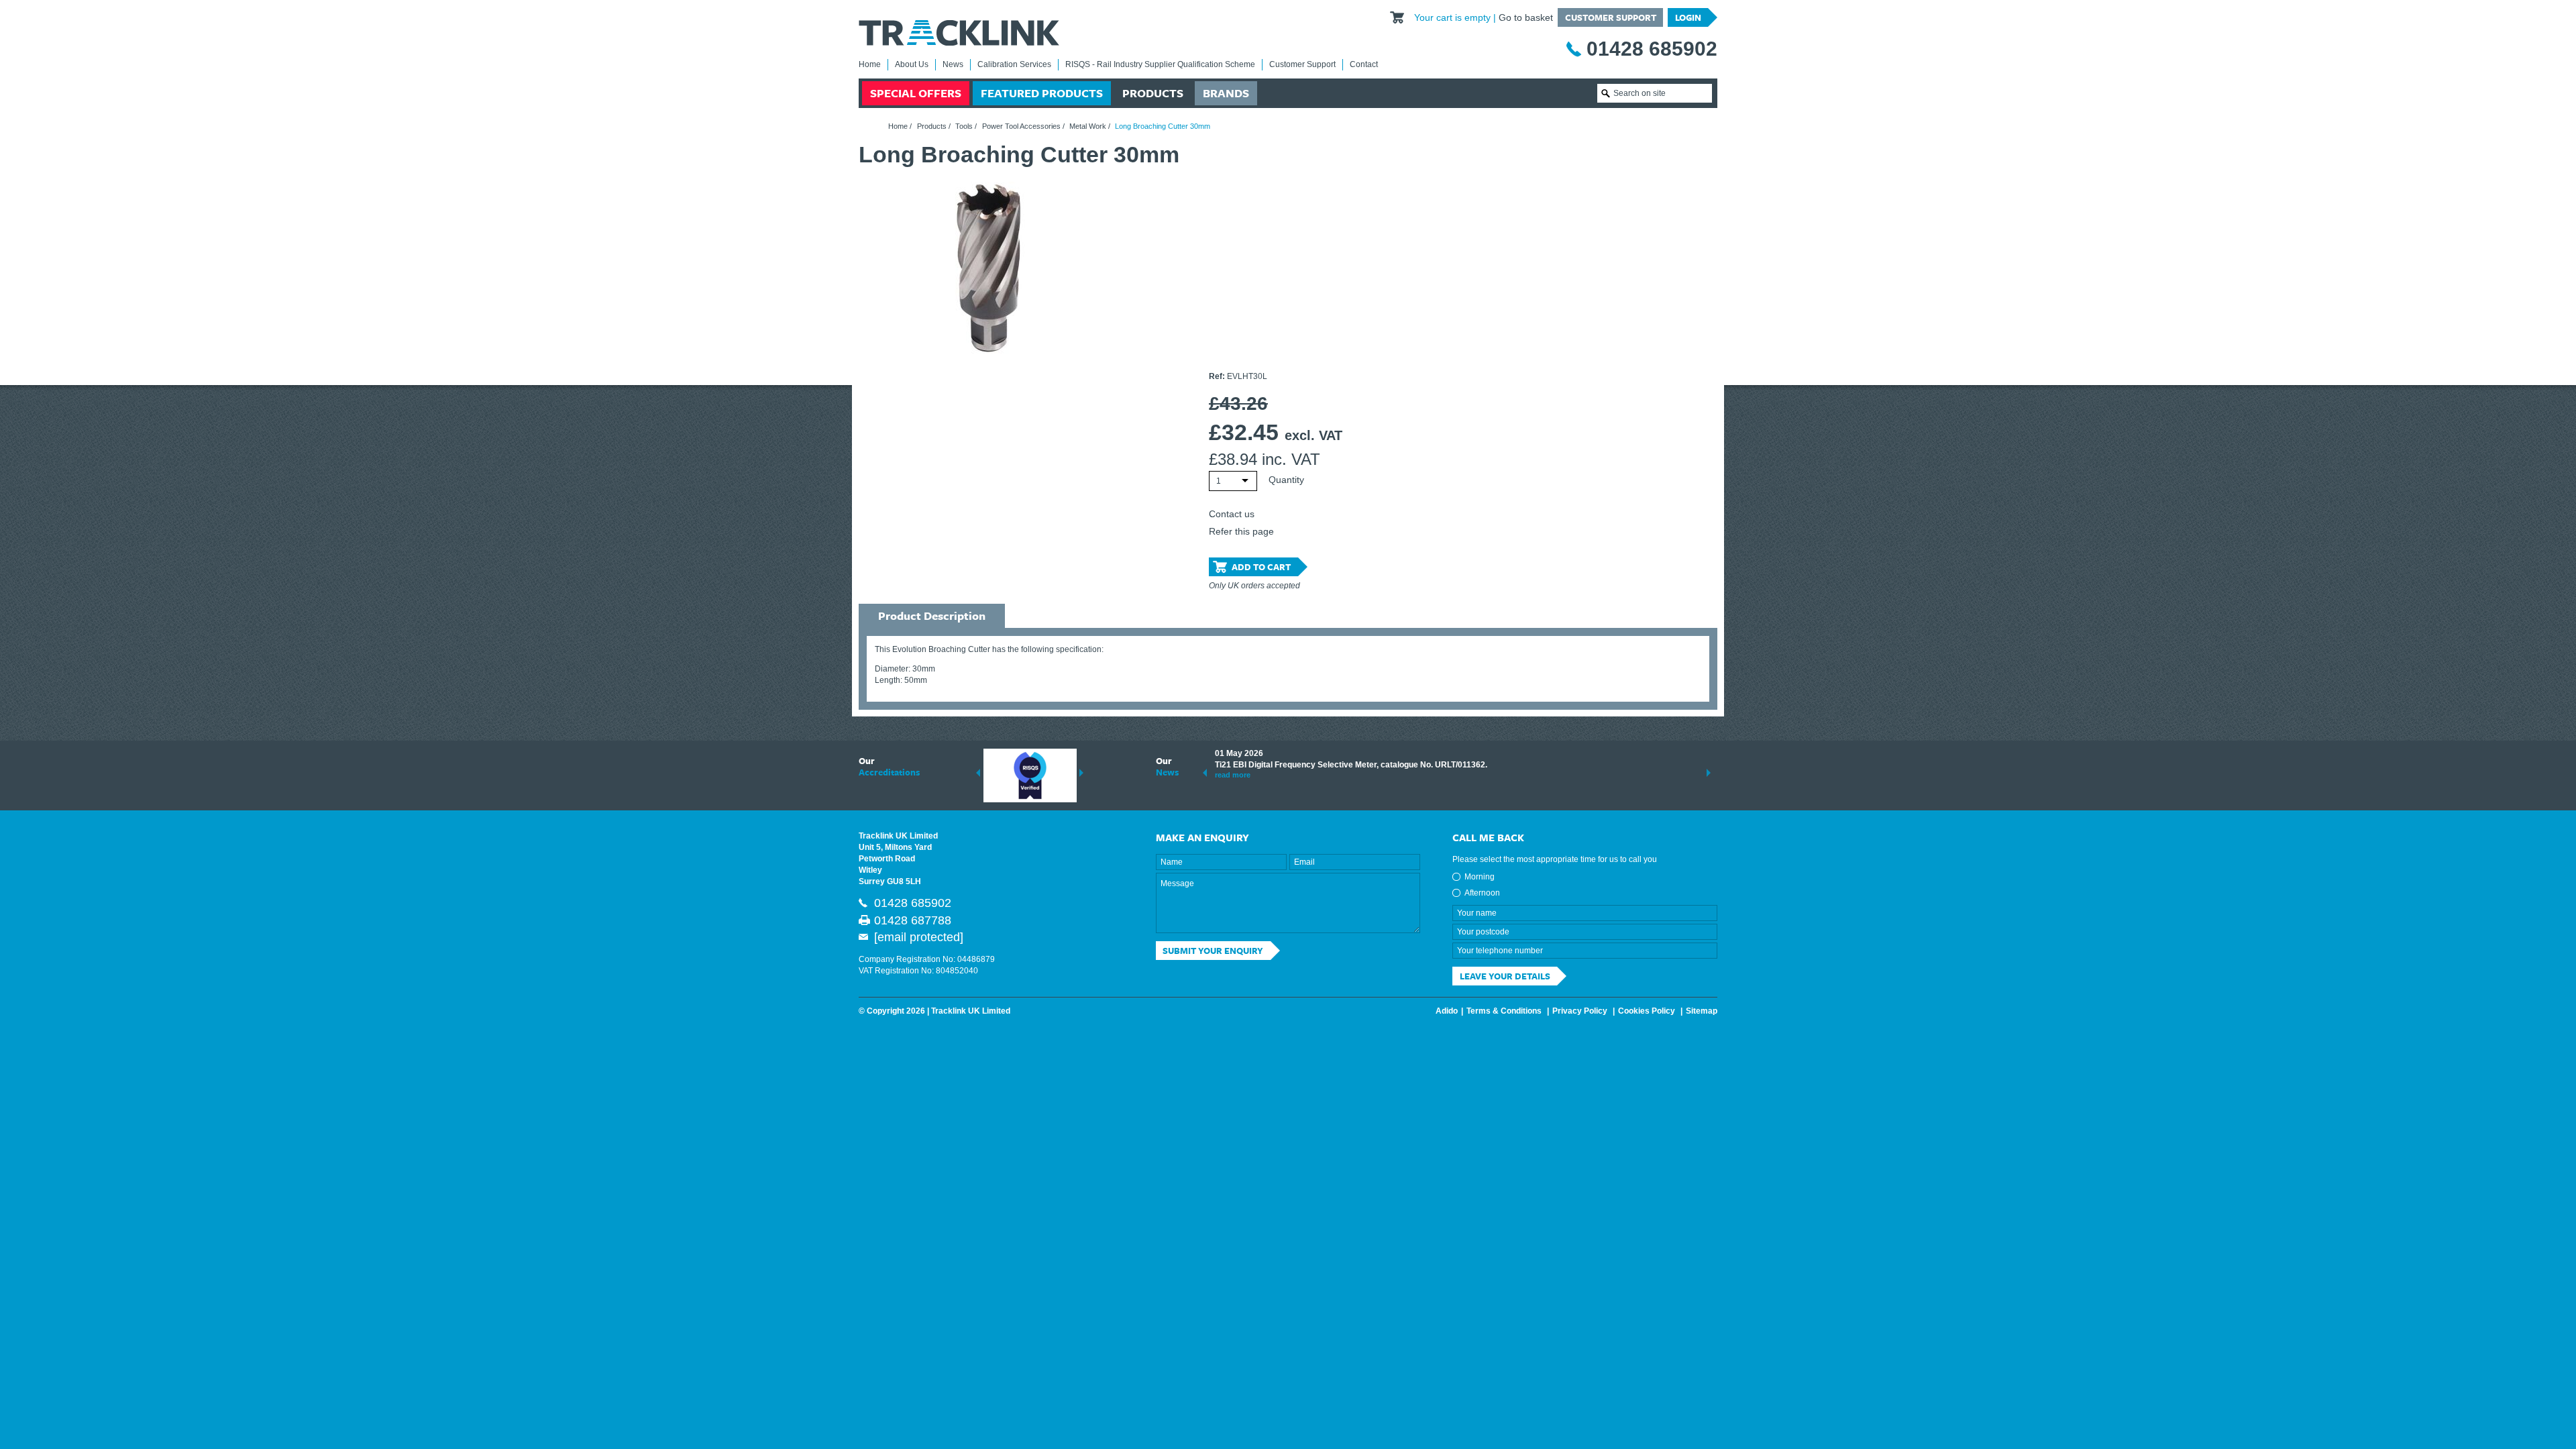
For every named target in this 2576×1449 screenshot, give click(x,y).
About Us (912, 64)
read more (1233, 775)
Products (1153, 93)
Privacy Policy (1580, 1011)
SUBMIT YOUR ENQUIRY (1213, 951)
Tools (964, 126)
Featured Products (1042, 93)
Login (1688, 17)
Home (870, 64)
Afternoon (1482, 893)
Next (1081, 773)
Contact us (1232, 514)
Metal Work (1088, 126)
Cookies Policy (1647, 1011)
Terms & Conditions (1504, 1011)
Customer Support (1611, 17)
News (953, 64)
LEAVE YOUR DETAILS (1505, 976)
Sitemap (1702, 1011)
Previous (978, 773)
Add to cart (1261, 567)
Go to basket (1526, 17)
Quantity (1286, 480)
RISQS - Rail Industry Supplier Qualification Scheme (1160, 64)
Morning (1480, 877)
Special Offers (916, 93)
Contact (1364, 64)
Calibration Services (1014, 64)
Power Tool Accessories (1021, 126)
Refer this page (1241, 531)
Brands (1226, 93)
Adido (1447, 1011)
